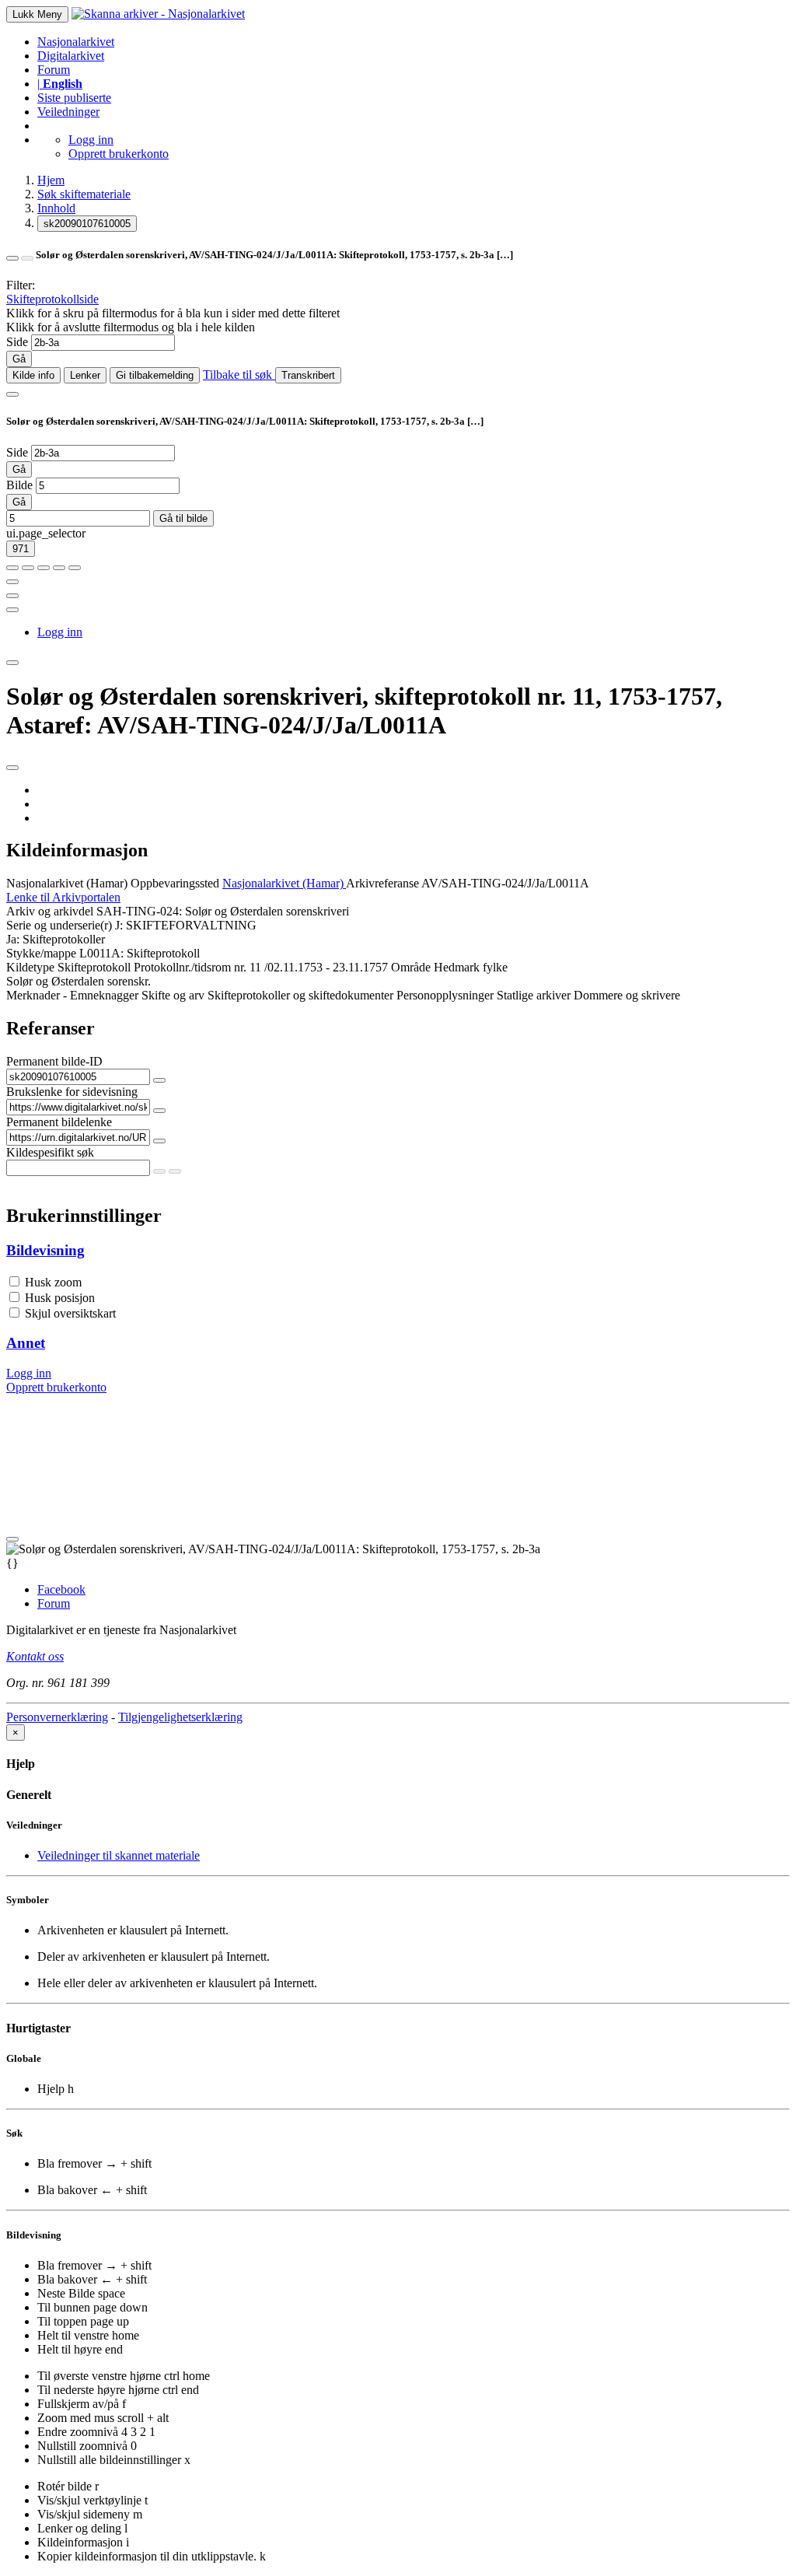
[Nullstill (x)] (75, 568)
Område (411, 967)
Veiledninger (68, 112)
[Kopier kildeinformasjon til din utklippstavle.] (12, 596)
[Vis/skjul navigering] (12, 394)
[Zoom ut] (28, 568)
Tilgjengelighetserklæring (180, 1717)
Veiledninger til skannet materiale (119, 1855)
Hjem (51, 180)
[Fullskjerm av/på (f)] (12, 582)
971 (21, 549)
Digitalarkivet (71, 56)
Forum (54, 70)
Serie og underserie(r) (59, 925)
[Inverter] (59, 568)
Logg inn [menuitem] (60, 632)
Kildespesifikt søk (50, 1152)
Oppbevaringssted (175, 883)
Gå (19, 359)
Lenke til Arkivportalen (63, 897)
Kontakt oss (35, 1656)
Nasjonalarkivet (76, 42)
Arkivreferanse (382, 883)
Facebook (61, 1589)
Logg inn (91, 140)
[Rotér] (44, 568)
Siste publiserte (74, 98)
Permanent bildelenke (59, 1122)
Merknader (33, 995)
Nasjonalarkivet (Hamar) (67, 883)
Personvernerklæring (57, 1717)
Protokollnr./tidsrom (182, 967)
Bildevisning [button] (45, 1250)
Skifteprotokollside (52, 299)
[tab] (398, 1251)
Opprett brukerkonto (119, 154)
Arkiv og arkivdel (50, 911)
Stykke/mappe (41, 953)
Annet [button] (26, 1343)
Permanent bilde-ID (54, 1061)
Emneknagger (104, 995)
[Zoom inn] (12, 568)
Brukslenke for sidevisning (72, 1092)
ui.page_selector (46, 533)
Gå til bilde (183, 518)
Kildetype (30, 967)
